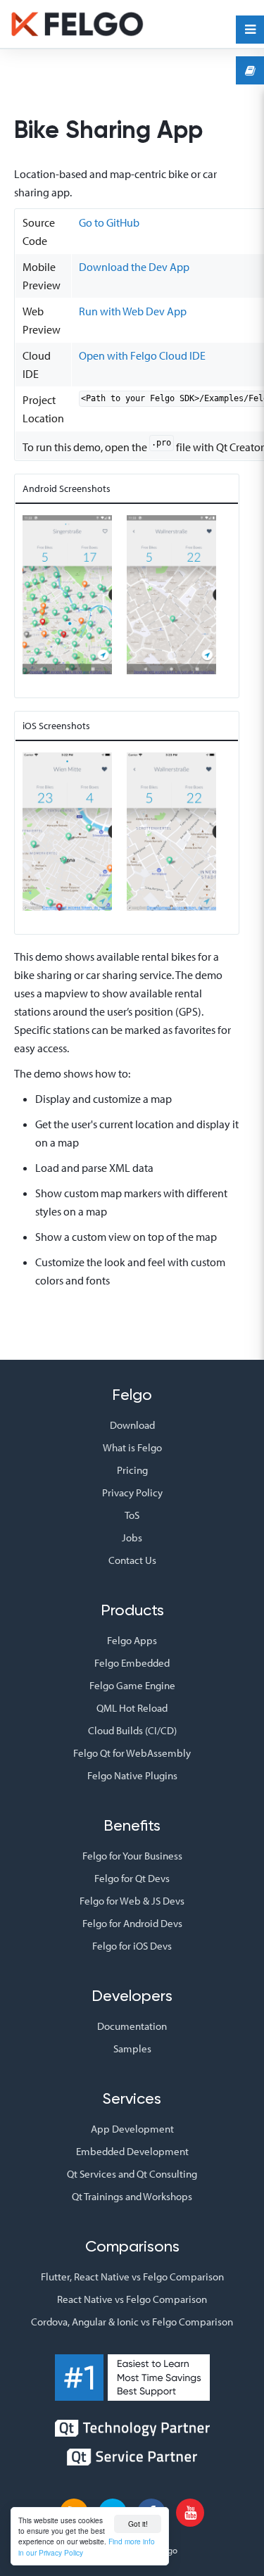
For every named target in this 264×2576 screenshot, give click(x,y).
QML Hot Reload (132, 1708)
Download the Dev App (134, 267)
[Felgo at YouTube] (190, 2513)
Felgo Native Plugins (132, 1775)
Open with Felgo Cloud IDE (142, 355)
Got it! (138, 2524)
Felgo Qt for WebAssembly (132, 1753)
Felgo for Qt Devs (132, 1878)
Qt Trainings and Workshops (132, 2196)
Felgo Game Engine (132, 1685)
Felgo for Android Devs (132, 1923)
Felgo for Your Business (132, 1856)
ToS (132, 1515)
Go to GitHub (109, 222)
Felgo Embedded (132, 1663)
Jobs (132, 1538)
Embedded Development (132, 2151)
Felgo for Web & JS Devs (132, 1901)
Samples (132, 2048)
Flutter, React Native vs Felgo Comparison (132, 2277)
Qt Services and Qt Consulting (132, 2174)
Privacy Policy (132, 1492)
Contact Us (132, 1560)
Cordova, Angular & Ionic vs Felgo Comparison (132, 2322)
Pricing (132, 1470)
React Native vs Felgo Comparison (132, 2299)
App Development (132, 2129)
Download (132, 1425)
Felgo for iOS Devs (132, 1946)
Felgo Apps (132, 1640)
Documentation (132, 2026)
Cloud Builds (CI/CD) (132, 1730)
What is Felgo (132, 1447)
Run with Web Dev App (133, 311)
